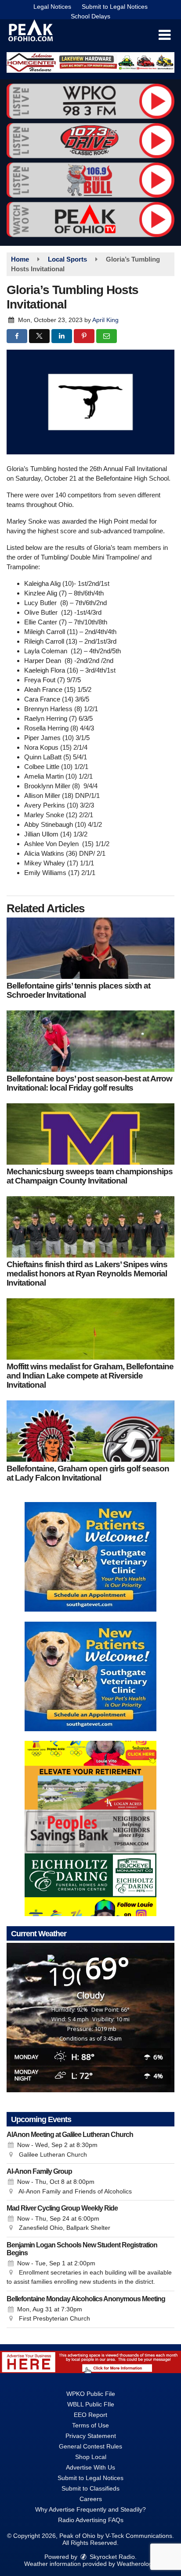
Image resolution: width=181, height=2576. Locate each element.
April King (105, 320)
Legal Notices (52, 7)
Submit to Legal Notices (115, 7)
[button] (165, 35)
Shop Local (91, 2457)
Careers (91, 2499)
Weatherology (136, 2564)
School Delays (90, 16)
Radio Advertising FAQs (91, 2520)
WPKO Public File (91, 2394)
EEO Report (90, 2415)
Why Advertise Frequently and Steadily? (90, 2509)
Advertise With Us (90, 2467)
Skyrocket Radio (111, 2557)
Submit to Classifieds (90, 2488)
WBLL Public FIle (91, 2404)
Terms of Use (90, 2425)
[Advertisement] (90, 62)
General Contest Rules (90, 2446)
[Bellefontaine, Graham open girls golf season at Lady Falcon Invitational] (90, 1431)
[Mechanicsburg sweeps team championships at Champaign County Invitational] (90, 1134)
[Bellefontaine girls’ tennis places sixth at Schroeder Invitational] (90, 948)
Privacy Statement (91, 2436)
